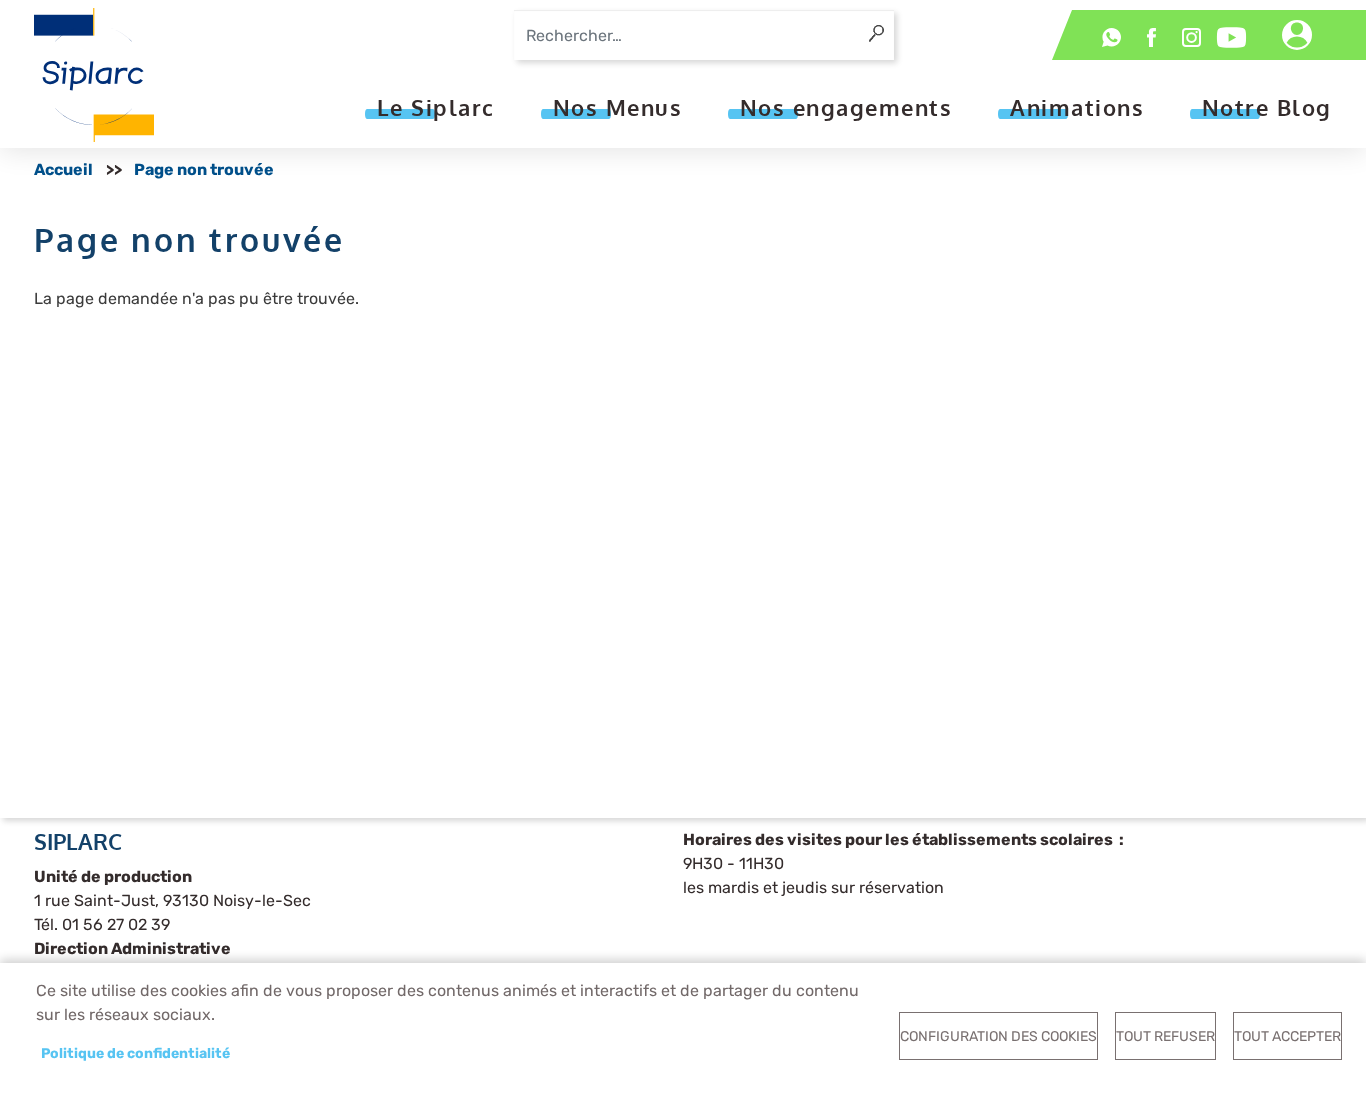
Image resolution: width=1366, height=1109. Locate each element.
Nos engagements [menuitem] (846, 107)
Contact (1112, 38)
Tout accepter (1287, 1036)
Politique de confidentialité (135, 1053)
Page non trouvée (204, 169)
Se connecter (1297, 35)
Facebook (1152, 38)
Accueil (63, 169)
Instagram (1192, 38)
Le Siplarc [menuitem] (436, 107)
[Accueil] (94, 75)
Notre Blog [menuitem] (1267, 107)
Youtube (1232, 38)
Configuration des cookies (998, 1036)
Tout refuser (1165, 1036)
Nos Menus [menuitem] (618, 107)
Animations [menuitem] (1077, 107)
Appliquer (883, 26)
